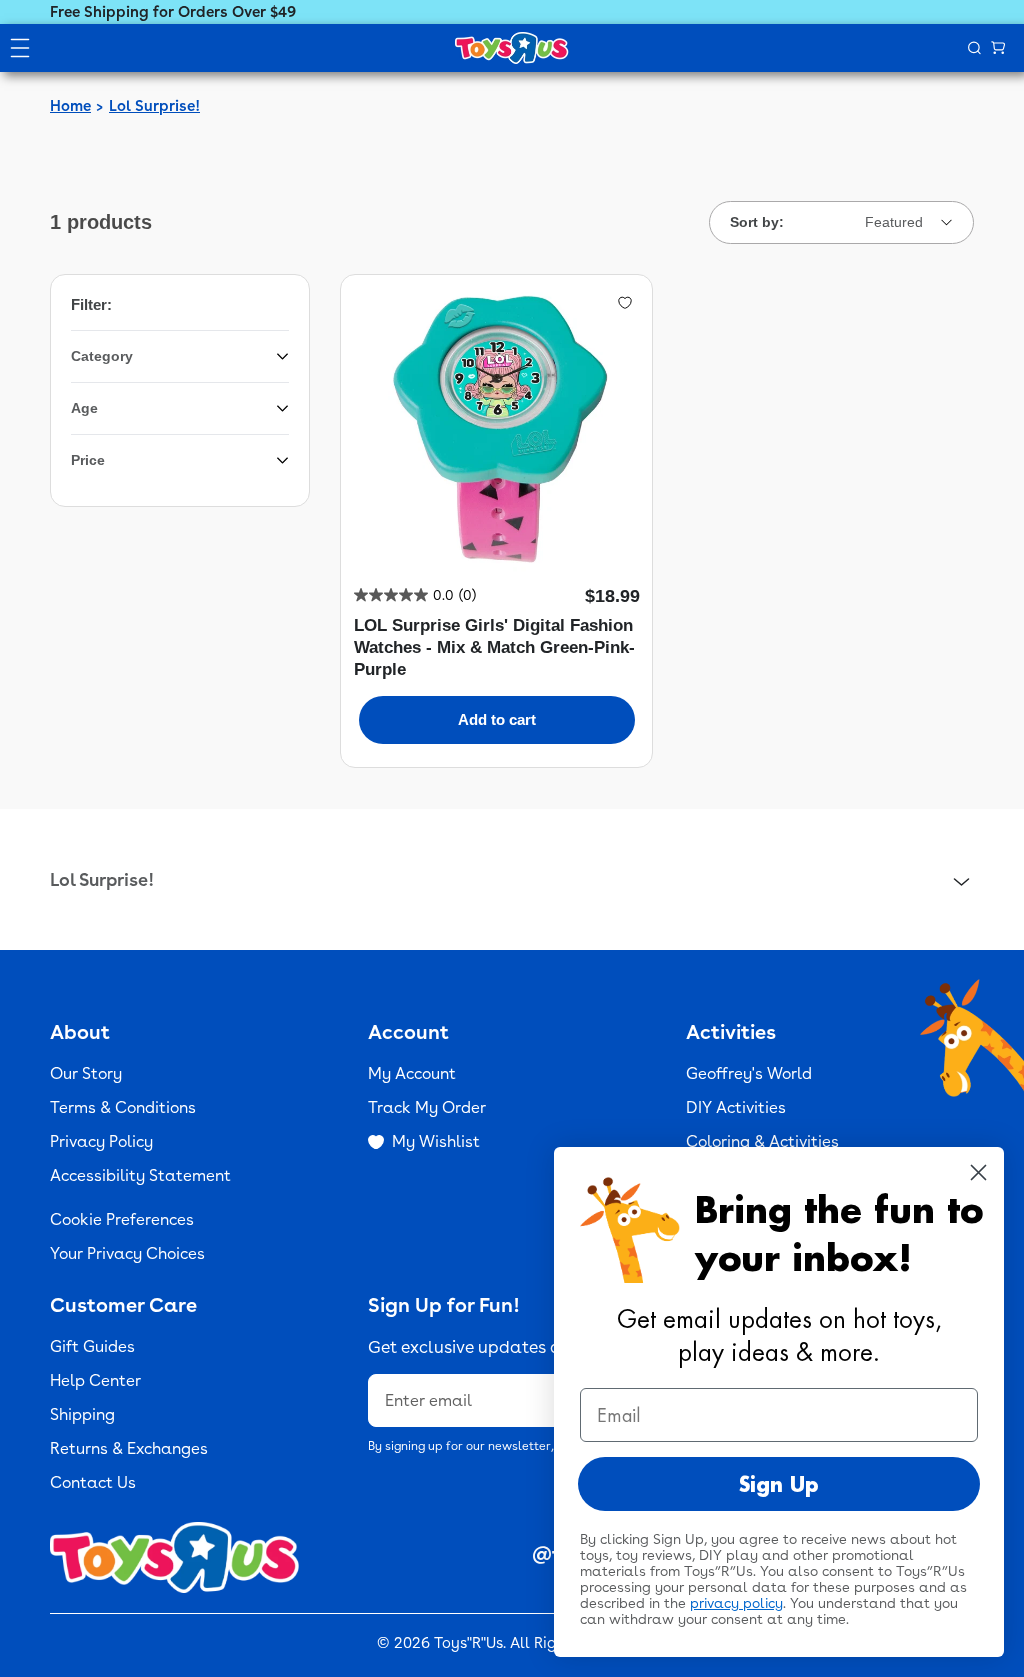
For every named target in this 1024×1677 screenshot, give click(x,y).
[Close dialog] (978, 1172)
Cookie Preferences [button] (122, 1219)
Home (70, 106)
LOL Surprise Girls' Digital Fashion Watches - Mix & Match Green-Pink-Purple (494, 647)
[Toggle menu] (20, 48)
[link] (415, 595)
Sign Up (779, 1484)
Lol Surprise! (154, 106)
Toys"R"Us (468, 1643)
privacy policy (736, 1603)
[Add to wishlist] (625, 302)
